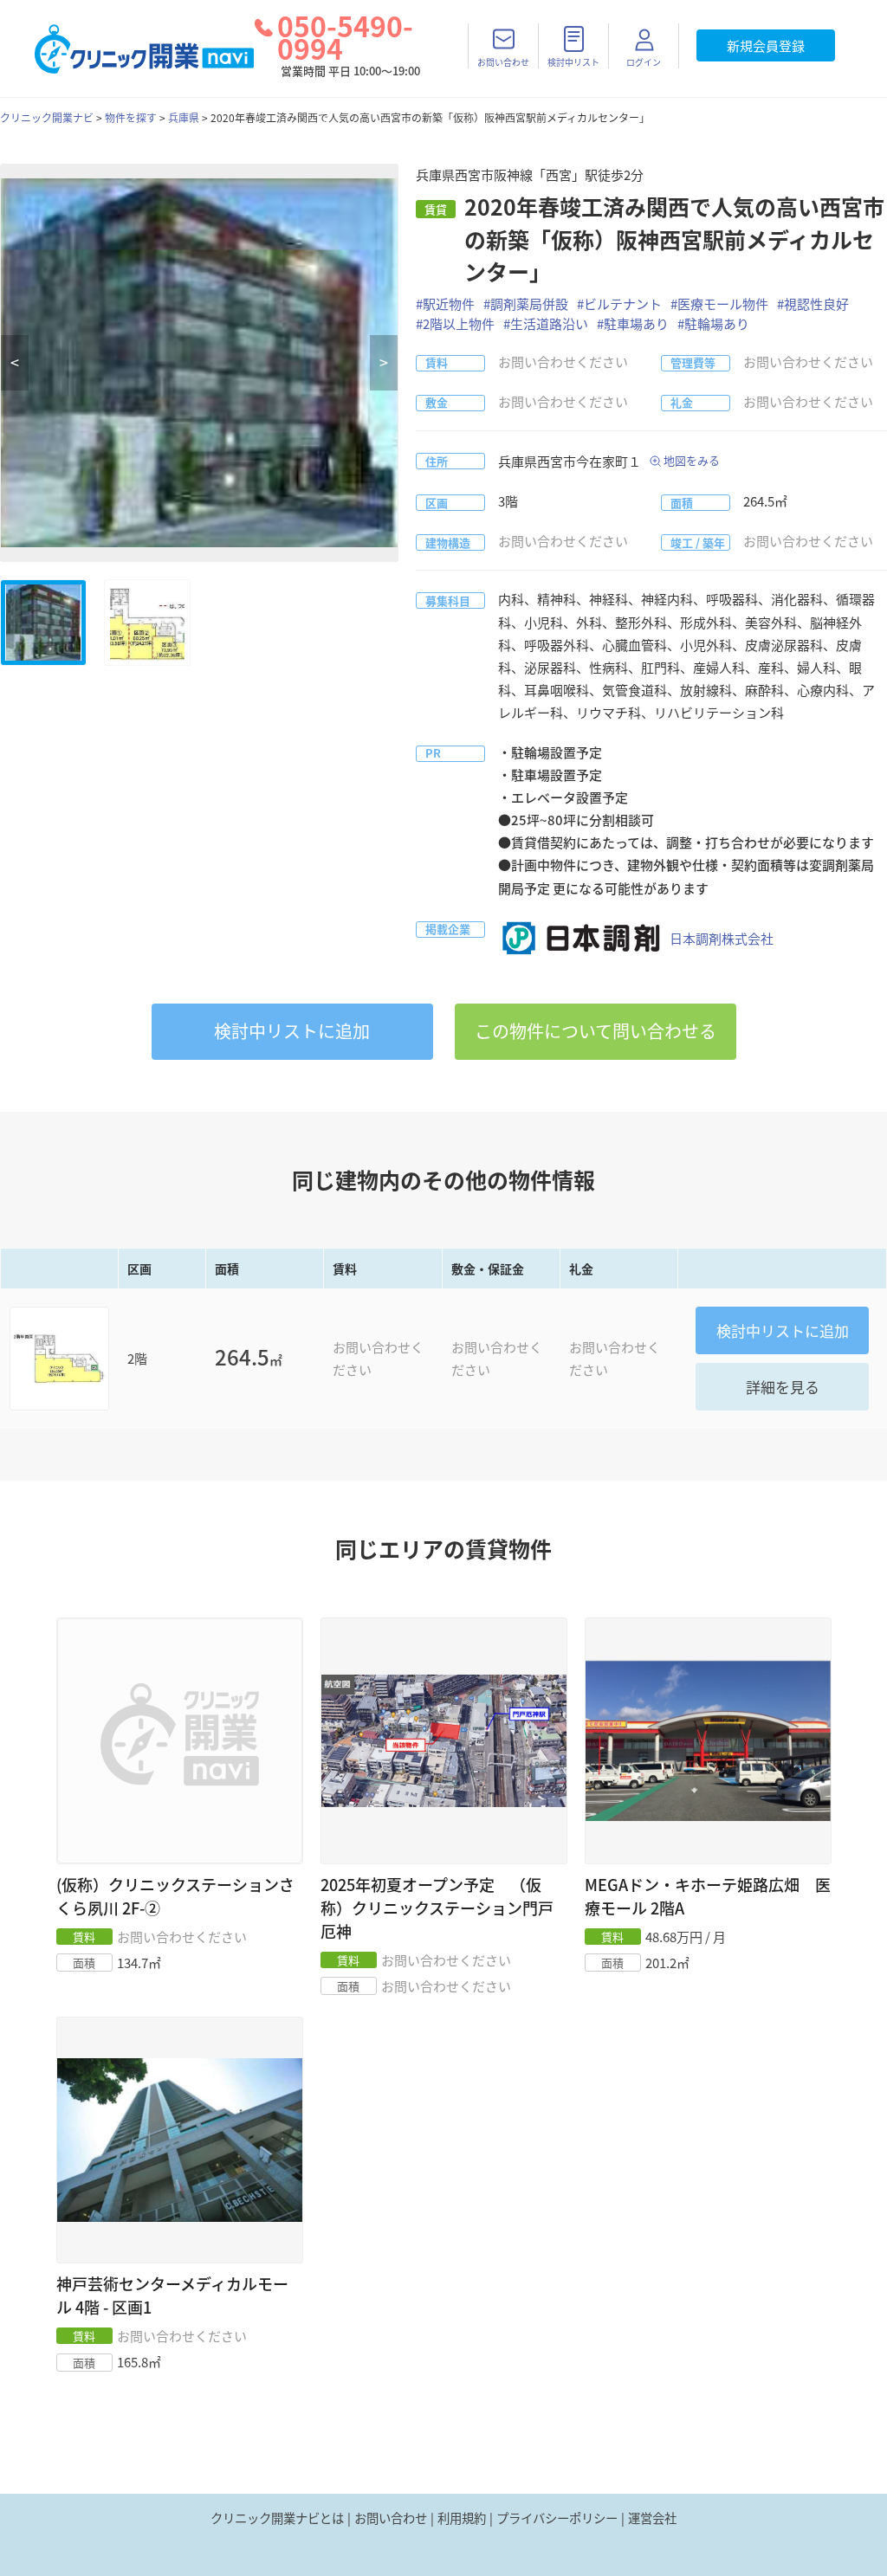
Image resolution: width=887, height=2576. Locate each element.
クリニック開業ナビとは (277, 2518)
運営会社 (652, 2518)
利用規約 (462, 2518)
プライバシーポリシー (557, 2518)
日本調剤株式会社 (722, 939)
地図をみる (692, 460)
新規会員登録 (766, 46)
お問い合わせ (391, 2518)
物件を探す (131, 118)
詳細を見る (783, 1387)
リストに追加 (292, 1031)
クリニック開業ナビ (47, 118)
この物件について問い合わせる (596, 1031)
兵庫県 (184, 118)
